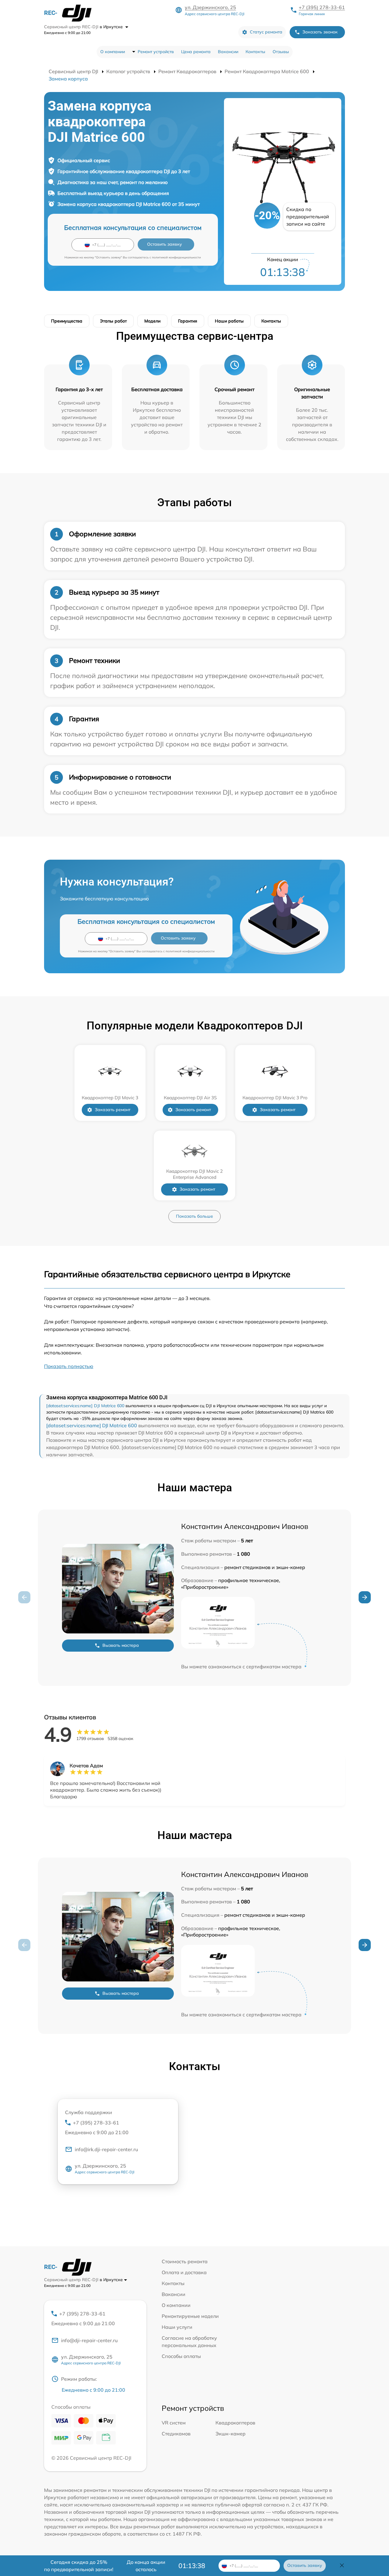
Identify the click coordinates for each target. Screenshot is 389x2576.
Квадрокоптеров (235, 2423)
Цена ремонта (196, 52)
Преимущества (67, 321)
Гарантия (188, 321)
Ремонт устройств (156, 52)
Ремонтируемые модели (190, 2316)
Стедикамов (176, 2434)
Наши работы (229, 321)
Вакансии (228, 52)
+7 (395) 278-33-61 (322, 7)
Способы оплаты (181, 2356)
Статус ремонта (266, 32)
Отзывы (281, 52)
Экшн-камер (231, 2434)
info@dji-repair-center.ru (89, 2340)
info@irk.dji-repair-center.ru (106, 2149)
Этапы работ (113, 321)
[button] (365, 1597)
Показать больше (194, 1216)
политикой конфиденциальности (176, 257)
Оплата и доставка (184, 2272)
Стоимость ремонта (185, 2261)
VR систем (174, 2423)
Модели (152, 321)
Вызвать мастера (121, 1645)
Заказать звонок (320, 32)
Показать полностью (69, 1366)
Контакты (255, 52)
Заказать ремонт (113, 1110)
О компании (113, 52)
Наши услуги (177, 2327)
